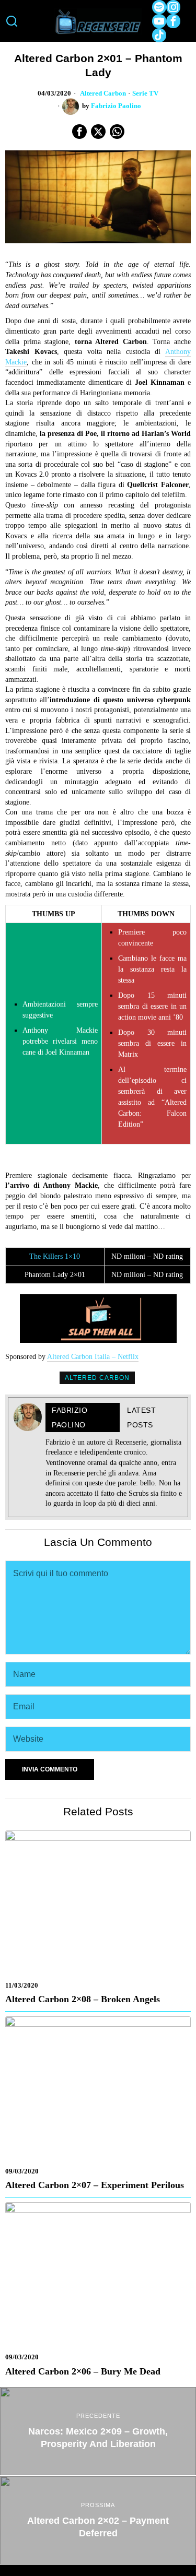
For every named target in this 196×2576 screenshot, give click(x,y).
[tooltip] (159, 7)
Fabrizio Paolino (116, 106)
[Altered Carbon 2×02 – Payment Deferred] (98, 2520)
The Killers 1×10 (55, 1256)
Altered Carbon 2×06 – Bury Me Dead (83, 2371)
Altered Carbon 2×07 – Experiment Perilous (95, 2185)
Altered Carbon (103, 93)
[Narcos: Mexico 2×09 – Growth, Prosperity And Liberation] (98, 2431)
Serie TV (145, 93)
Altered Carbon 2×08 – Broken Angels (83, 1999)
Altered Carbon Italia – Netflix (93, 1357)
